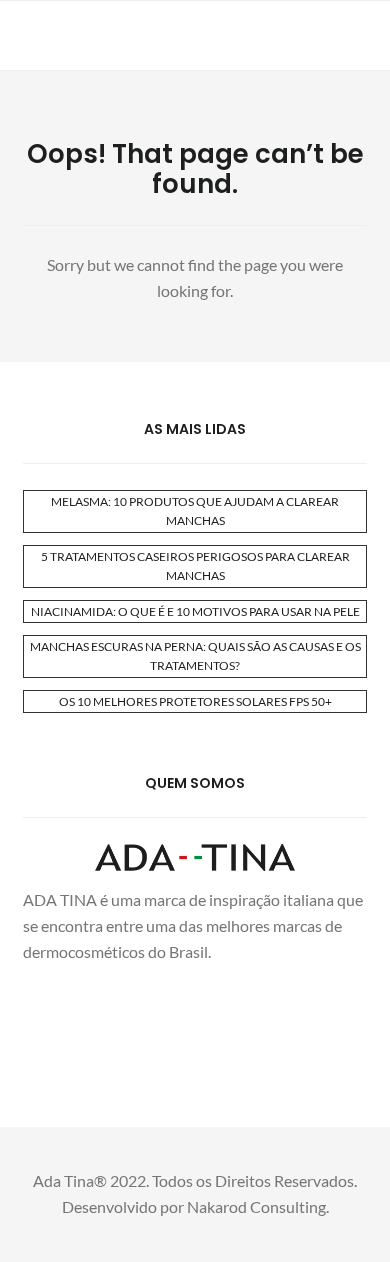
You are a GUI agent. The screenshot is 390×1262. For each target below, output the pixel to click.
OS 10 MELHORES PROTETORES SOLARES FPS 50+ (195, 701)
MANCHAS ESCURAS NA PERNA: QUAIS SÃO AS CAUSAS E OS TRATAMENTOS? (195, 656)
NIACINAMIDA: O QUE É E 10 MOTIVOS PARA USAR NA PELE (195, 611)
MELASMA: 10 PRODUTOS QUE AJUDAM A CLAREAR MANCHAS (195, 511)
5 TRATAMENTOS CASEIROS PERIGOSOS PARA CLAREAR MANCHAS (195, 566)
